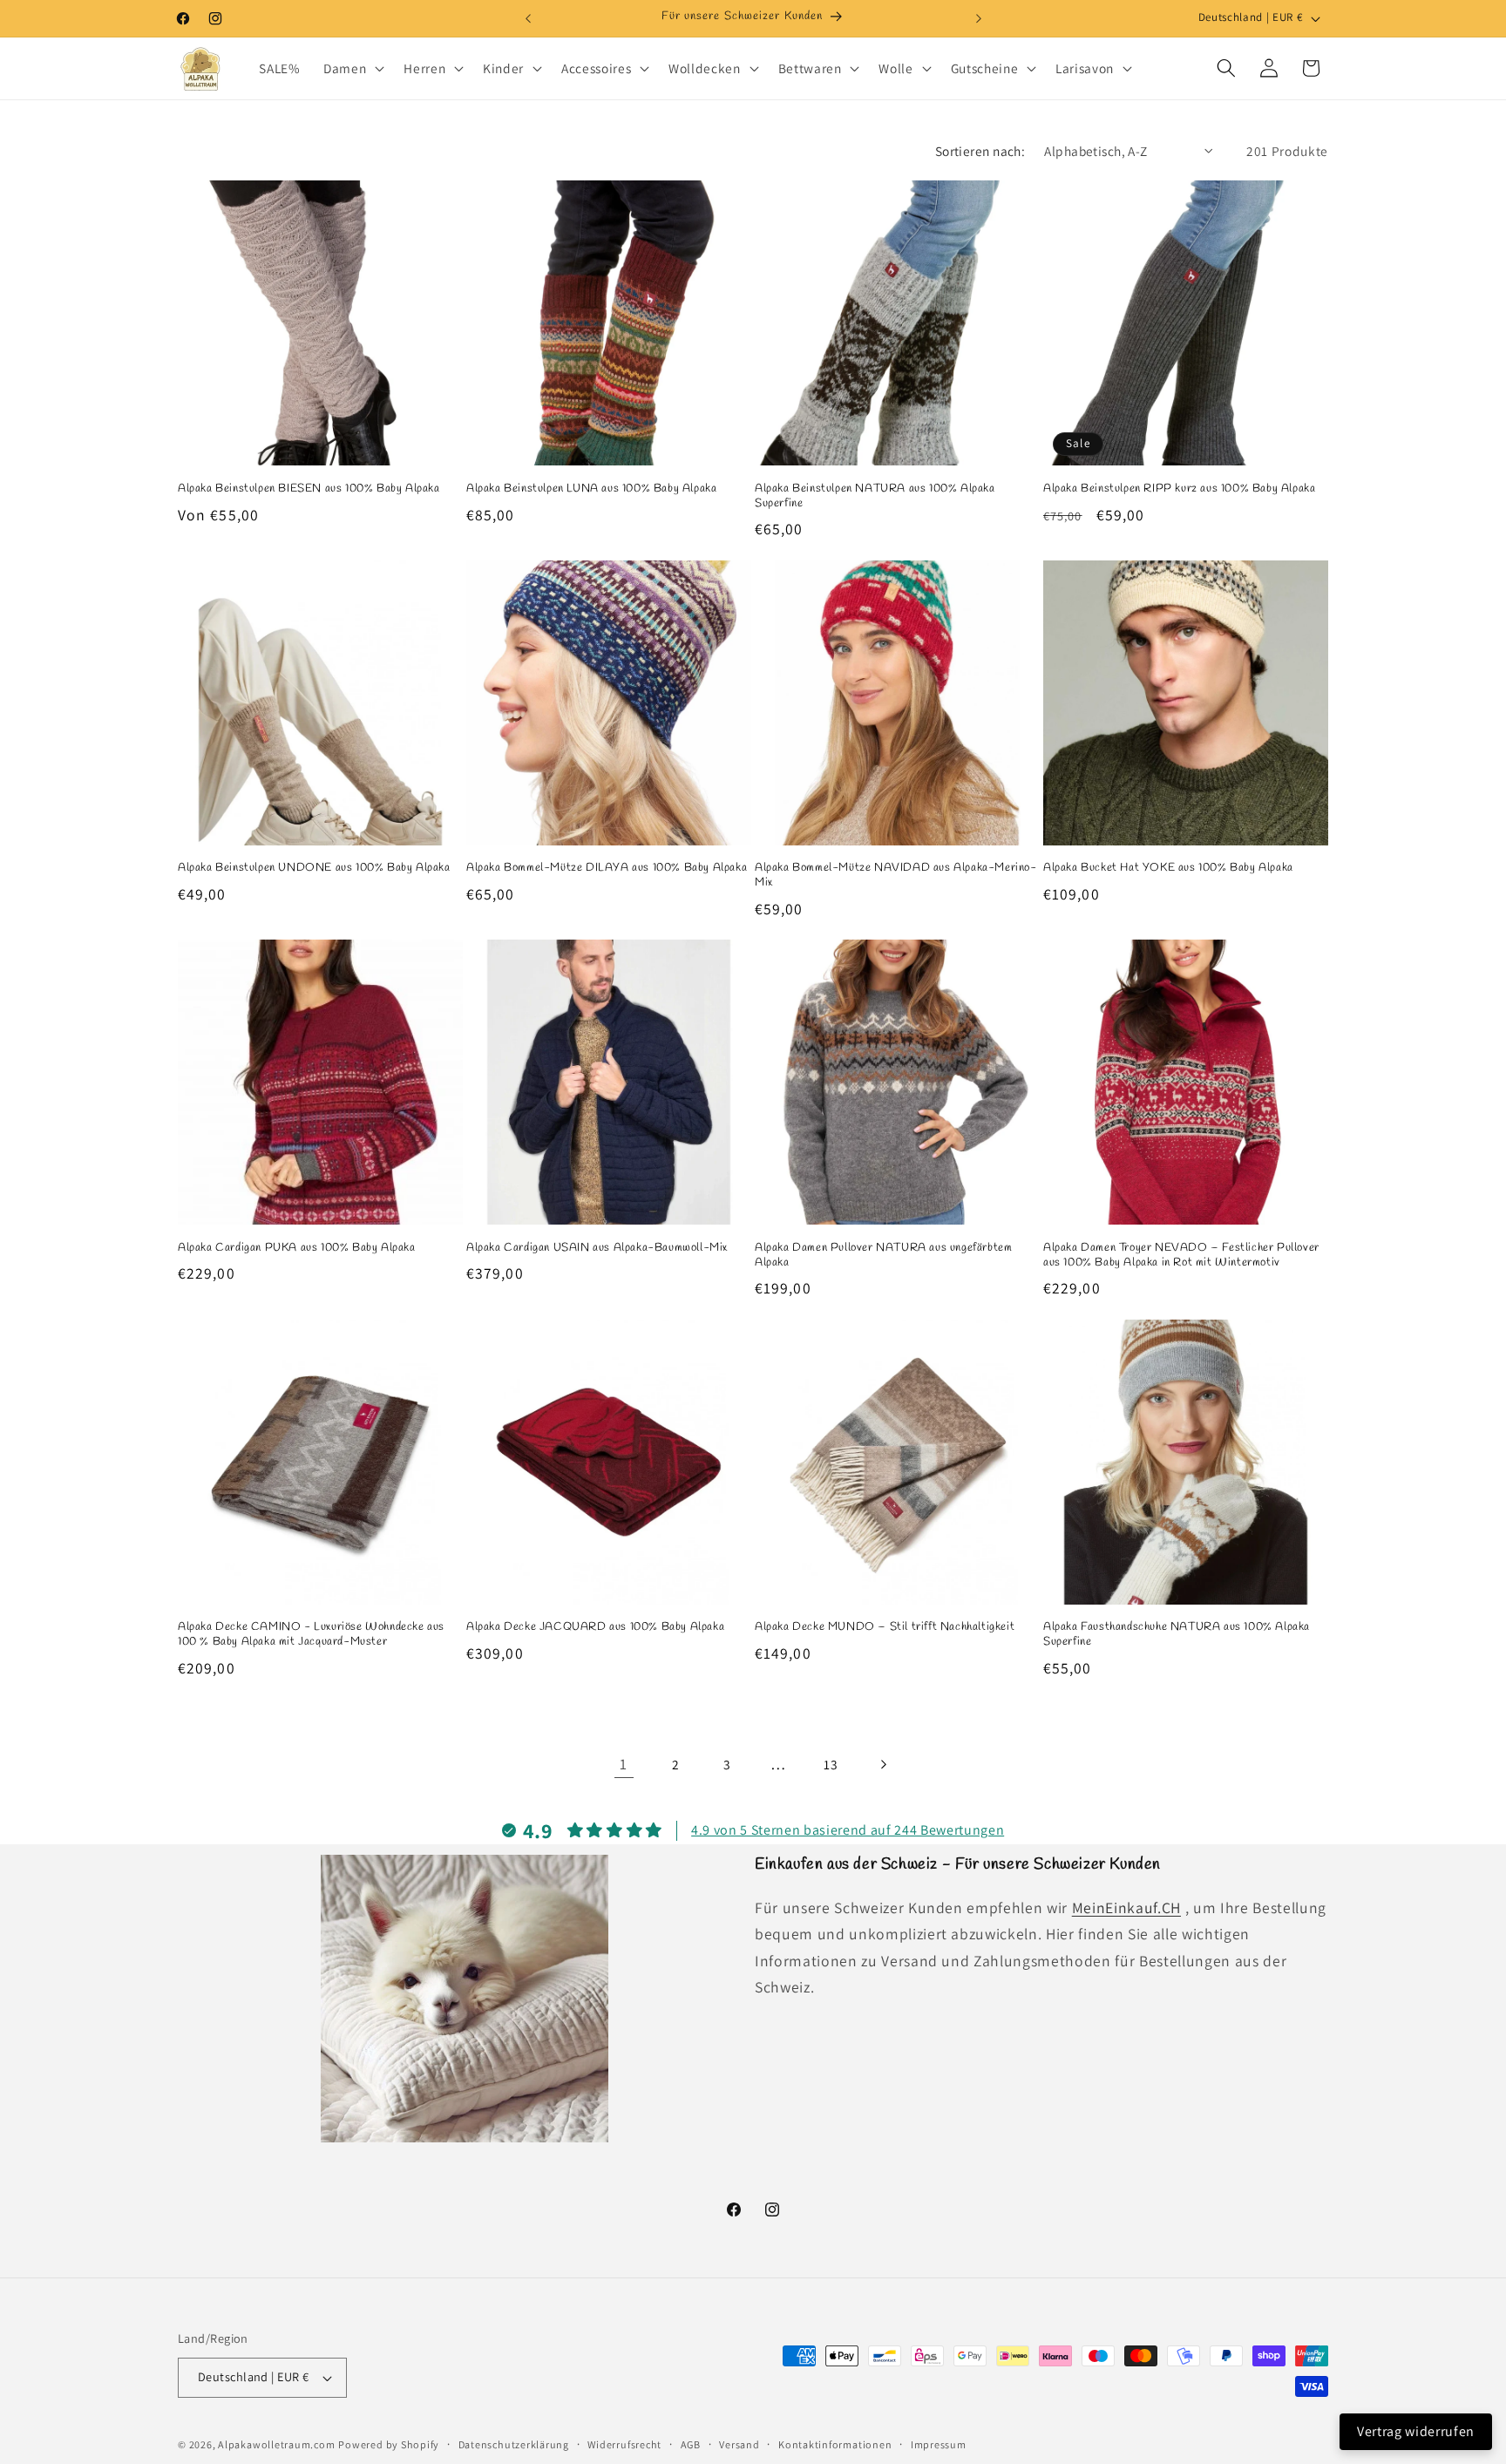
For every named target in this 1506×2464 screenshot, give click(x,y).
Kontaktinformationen (835, 2444)
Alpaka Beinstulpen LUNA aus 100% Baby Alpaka (591, 489)
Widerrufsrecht (624, 2444)
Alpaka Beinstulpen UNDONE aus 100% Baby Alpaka (314, 868)
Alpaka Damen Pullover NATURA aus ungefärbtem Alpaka (883, 1256)
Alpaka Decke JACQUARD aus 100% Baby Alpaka (595, 1627)
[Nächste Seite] (882, 1764)
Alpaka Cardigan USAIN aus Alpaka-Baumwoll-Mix (597, 1248)
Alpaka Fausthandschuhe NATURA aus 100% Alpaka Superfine (1177, 1635)
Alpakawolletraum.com (276, 2444)
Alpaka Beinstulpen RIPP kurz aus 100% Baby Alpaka (1179, 489)
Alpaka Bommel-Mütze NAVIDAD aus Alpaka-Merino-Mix (896, 876)
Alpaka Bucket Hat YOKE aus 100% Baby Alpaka (1168, 868)
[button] (352, 68)
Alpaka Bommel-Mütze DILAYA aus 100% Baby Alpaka (607, 868)
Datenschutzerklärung (514, 2444)
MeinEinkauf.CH (1126, 1907)
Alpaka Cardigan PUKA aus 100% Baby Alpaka (297, 1248)
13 (831, 1764)
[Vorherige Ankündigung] (528, 18)
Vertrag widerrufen (1416, 2431)
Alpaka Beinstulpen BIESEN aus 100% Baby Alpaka (309, 489)
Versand (739, 2444)
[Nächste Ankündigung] (979, 18)
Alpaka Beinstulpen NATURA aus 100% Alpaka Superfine (875, 496)
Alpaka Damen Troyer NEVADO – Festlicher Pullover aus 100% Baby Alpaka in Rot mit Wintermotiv (1181, 1256)
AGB (691, 2444)
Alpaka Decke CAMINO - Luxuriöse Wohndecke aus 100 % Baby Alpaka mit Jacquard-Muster (311, 1635)
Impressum (939, 2444)
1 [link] (624, 1764)
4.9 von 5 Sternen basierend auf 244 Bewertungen (848, 1830)
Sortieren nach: (980, 151)
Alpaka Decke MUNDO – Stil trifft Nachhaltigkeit (885, 1627)
